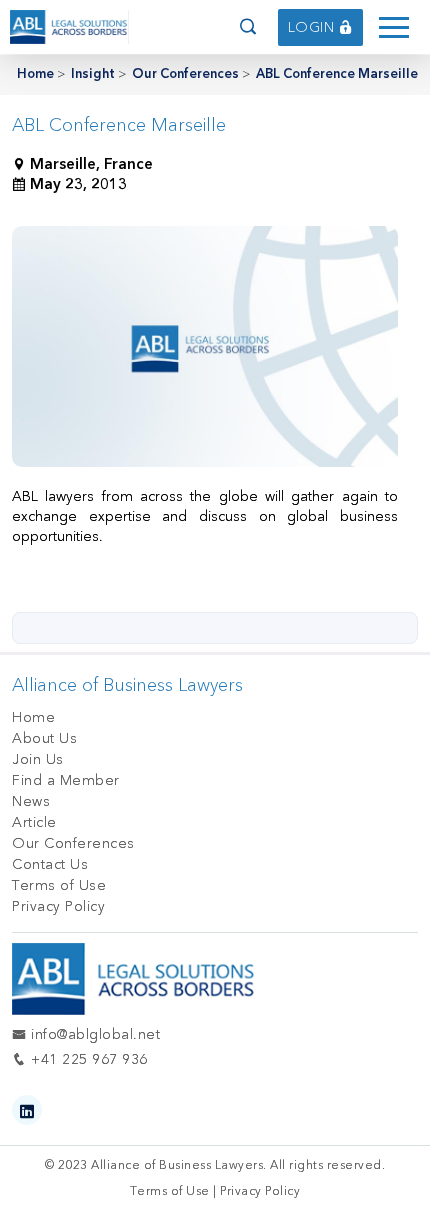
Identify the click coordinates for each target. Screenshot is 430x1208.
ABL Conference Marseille (337, 74)
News (31, 801)
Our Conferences (185, 74)
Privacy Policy (58, 906)
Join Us (38, 759)
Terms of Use (59, 885)
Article (34, 822)
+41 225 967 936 (87, 1059)
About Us (44, 738)
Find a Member (66, 780)
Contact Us (50, 864)
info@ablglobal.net (93, 1034)
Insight (93, 74)
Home (35, 74)
